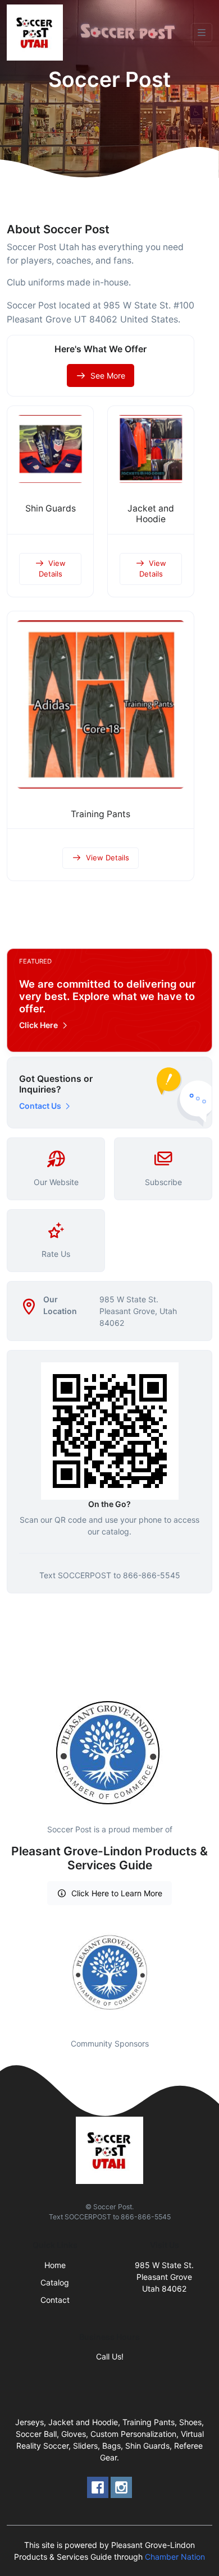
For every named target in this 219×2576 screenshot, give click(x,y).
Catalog (55, 2282)
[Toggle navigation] (202, 33)
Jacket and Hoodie (151, 514)
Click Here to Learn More (117, 1893)
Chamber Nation (175, 2557)
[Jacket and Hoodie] (151, 449)
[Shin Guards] (50, 449)
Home (55, 2265)
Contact (55, 2300)
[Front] (37, 33)
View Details (53, 569)
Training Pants (101, 814)
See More (108, 375)
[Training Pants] (101, 704)
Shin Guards (51, 508)
